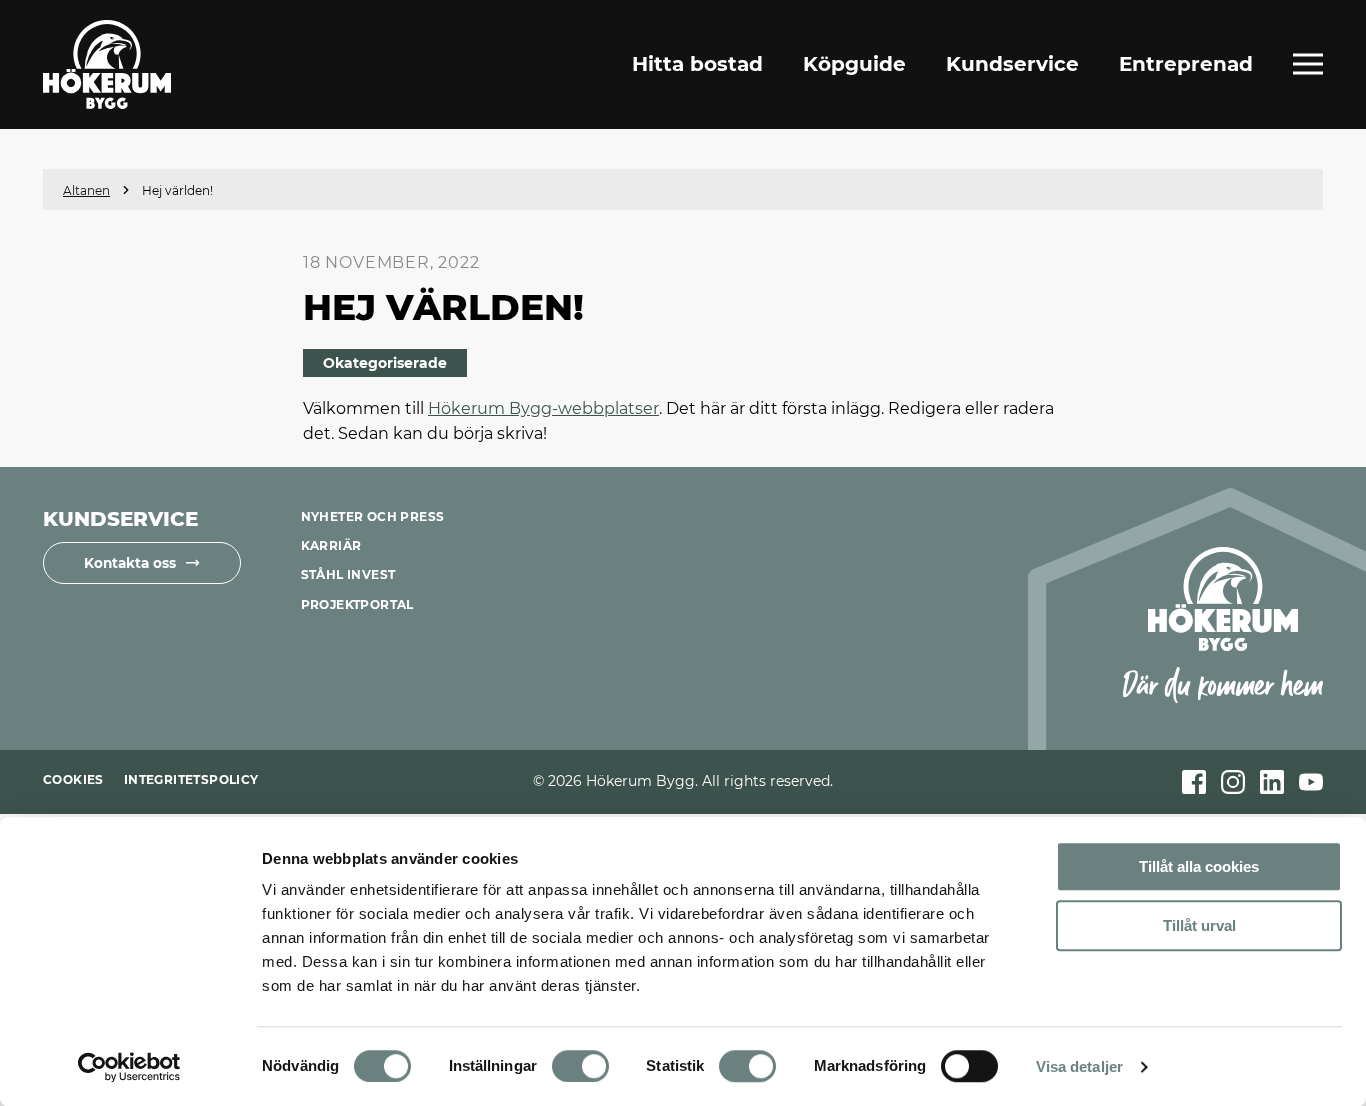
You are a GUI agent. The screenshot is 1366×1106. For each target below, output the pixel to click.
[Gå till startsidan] (107, 64)
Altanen (86, 190)
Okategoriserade (385, 363)
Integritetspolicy (191, 779)
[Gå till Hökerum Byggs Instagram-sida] (1233, 782)
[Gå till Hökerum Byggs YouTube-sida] (1311, 782)
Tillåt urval (1199, 925)
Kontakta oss (130, 563)
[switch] (580, 1066)
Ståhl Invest (348, 574)
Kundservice (1012, 64)
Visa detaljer (1079, 1066)
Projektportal (357, 604)
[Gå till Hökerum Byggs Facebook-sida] (1194, 782)
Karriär (331, 545)
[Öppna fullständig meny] (1308, 64)
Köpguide (854, 64)
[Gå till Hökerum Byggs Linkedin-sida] (1272, 782)
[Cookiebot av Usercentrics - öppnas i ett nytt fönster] (129, 1067)
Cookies (73, 779)
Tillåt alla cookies (1199, 866)
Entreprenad (1186, 64)
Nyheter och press (373, 516)
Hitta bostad (697, 64)
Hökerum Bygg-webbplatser (543, 408)
